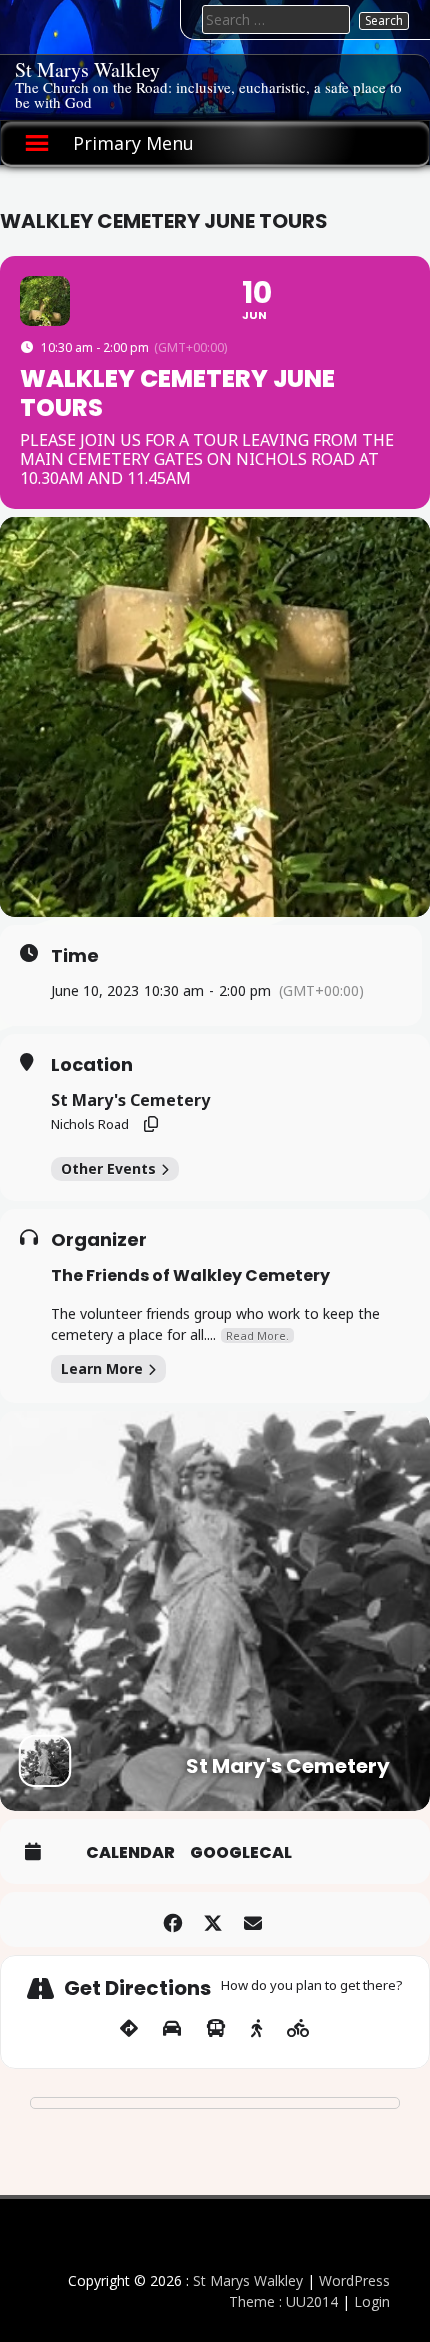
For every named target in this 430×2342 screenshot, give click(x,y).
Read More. (257, 1335)
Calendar (130, 1853)
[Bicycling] (298, 2029)
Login (372, 2301)
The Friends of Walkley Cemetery (190, 1275)
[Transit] (216, 2029)
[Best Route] (129, 2029)
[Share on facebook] (172, 1919)
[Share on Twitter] (212, 1919)
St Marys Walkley (87, 69)
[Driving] (172, 2029)
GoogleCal (241, 1853)
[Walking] (256, 2029)
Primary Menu (133, 143)
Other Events (108, 1168)
